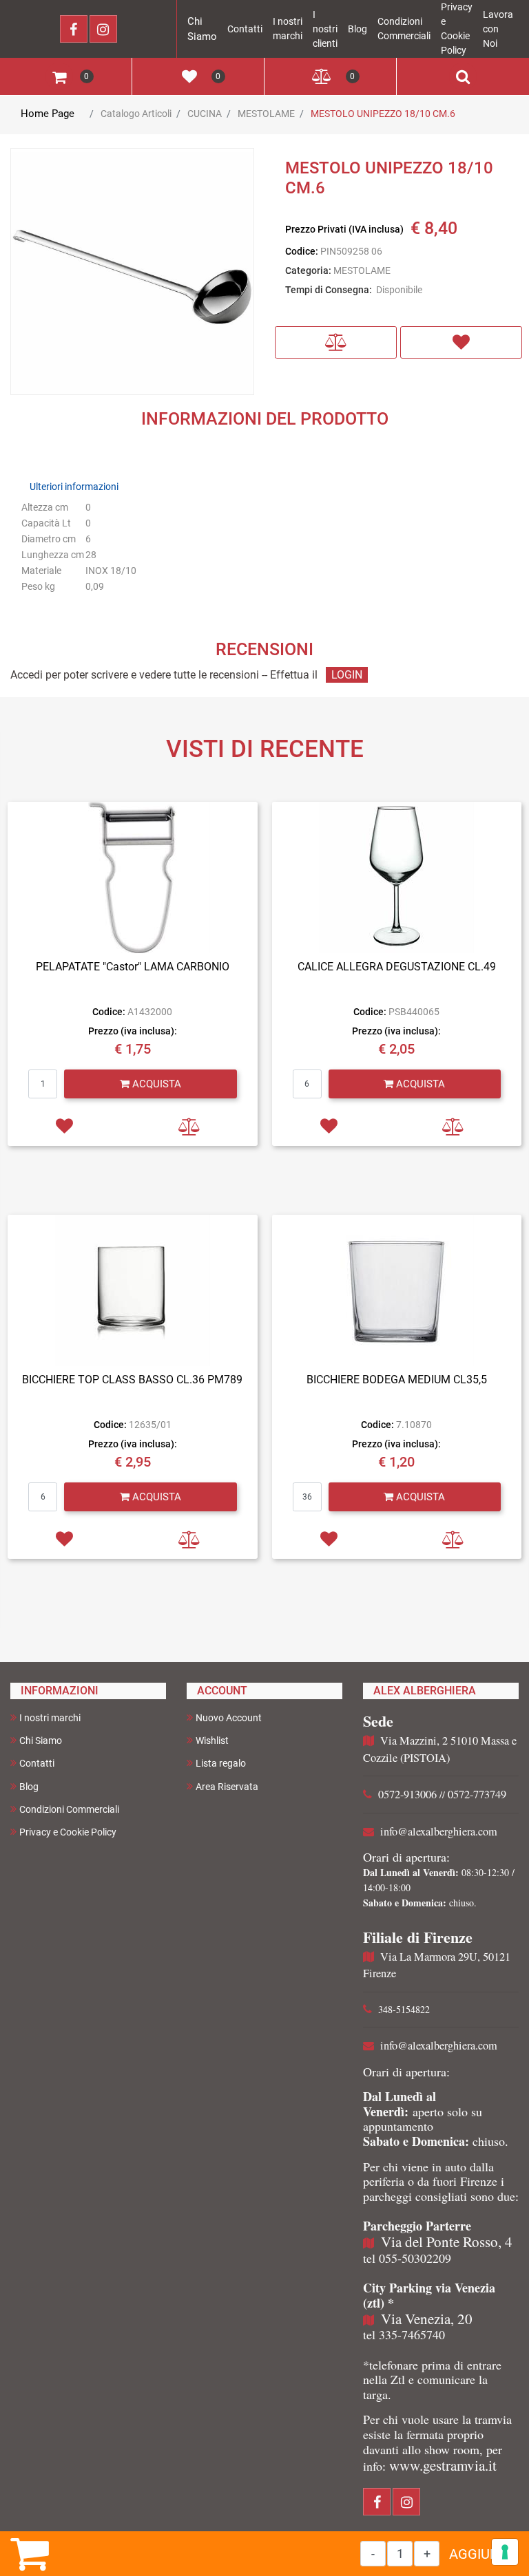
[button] (132, 273)
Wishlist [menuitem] (212, 1741)
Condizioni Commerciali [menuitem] (69, 1809)
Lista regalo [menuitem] (221, 1763)
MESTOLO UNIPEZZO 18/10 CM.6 (383, 114)
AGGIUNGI (481, 2554)
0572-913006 (407, 1794)
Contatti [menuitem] (37, 1763)
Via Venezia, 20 (427, 2319)
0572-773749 (477, 1794)
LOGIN (347, 675)
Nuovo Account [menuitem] (229, 1718)
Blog (357, 29)
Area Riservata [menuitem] (227, 1787)
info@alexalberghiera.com (439, 1831)
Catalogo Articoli (136, 114)
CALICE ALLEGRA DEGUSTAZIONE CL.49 (397, 967)
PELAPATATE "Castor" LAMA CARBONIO (133, 967)
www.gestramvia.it (443, 2465)
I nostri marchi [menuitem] (50, 1718)
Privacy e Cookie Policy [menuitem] (68, 1832)
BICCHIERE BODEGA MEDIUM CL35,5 (397, 1380)
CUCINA (205, 114)
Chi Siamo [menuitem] (41, 1741)
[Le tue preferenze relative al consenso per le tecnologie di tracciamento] (505, 2552)
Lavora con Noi (498, 29)
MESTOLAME (266, 114)
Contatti (245, 29)
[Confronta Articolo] (336, 342)
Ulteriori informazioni (74, 487)
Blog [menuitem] (29, 1787)
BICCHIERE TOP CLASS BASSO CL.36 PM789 (132, 1380)
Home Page (48, 114)
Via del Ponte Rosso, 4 (447, 2242)
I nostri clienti (325, 29)
